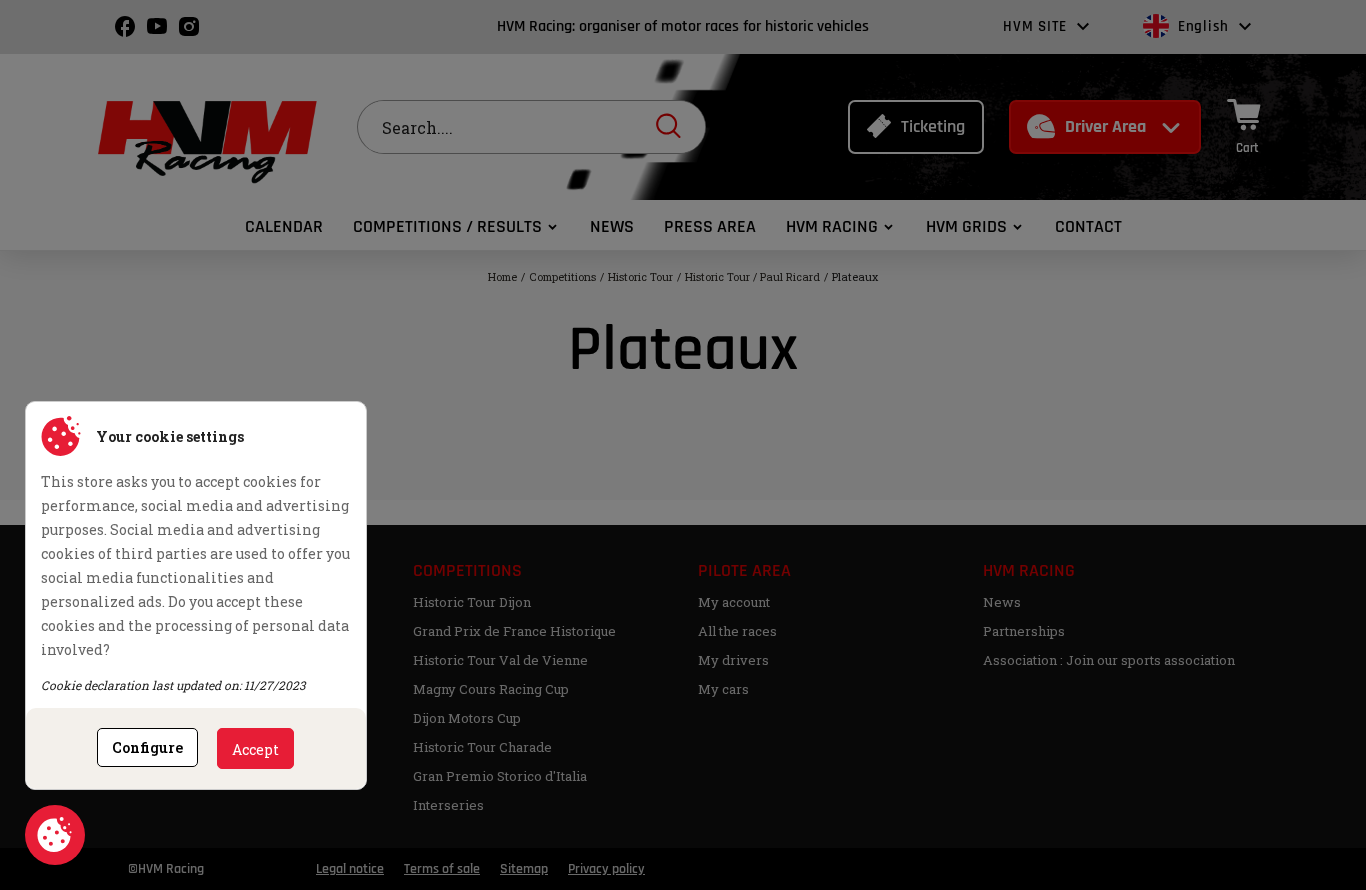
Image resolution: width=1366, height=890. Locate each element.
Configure (147, 747)
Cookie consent (55, 835)
